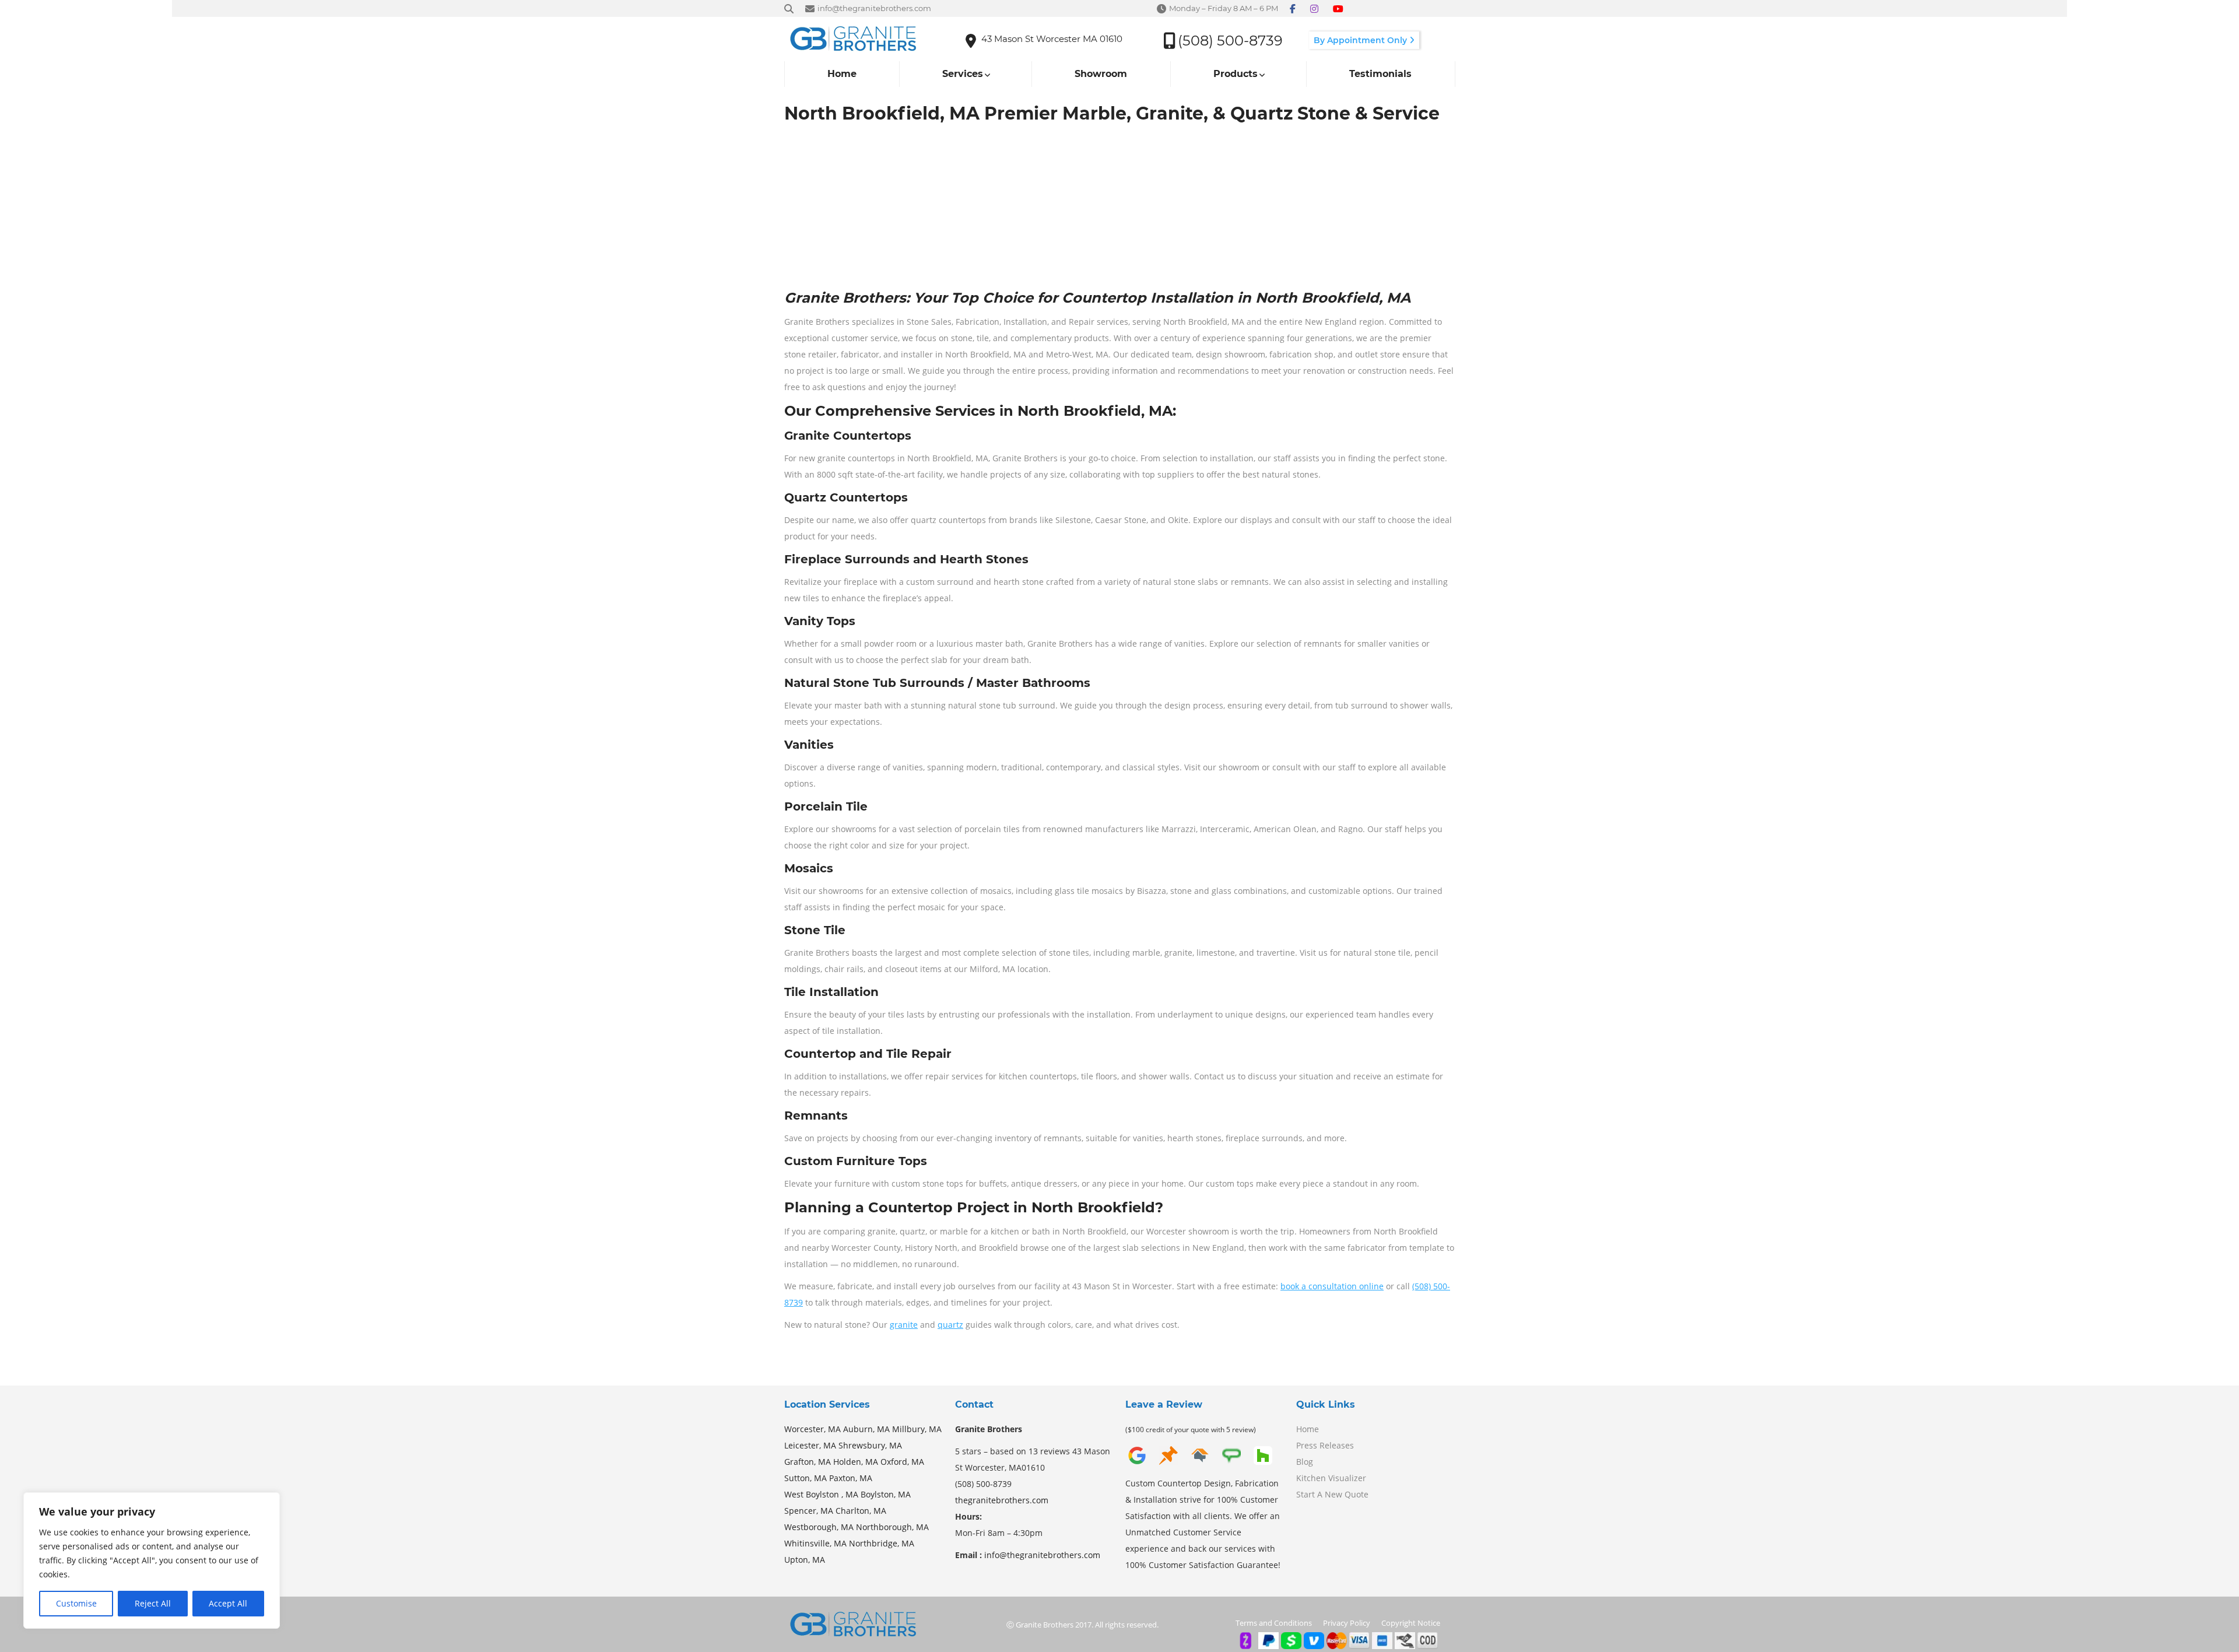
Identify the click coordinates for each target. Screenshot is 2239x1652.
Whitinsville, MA (815, 1543)
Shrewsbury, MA (870, 1445)
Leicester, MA (810, 1445)
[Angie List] (1231, 1464)
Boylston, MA (886, 1494)
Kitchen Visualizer (1331, 1478)
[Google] (1137, 1464)
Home (1308, 1429)
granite (904, 1325)
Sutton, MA (806, 1478)
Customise (76, 1603)
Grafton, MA (808, 1462)
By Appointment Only (1361, 40)
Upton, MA (805, 1560)
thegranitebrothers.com (1002, 1500)
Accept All (228, 1603)
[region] (152, 1560)
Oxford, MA (902, 1462)
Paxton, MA (851, 1478)
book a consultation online (1332, 1286)
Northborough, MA (892, 1527)
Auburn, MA (866, 1429)
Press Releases (1325, 1445)
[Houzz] (1263, 1464)
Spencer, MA (809, 1511)
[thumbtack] (1168, 1464)
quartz (950, 1325)
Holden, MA (856, 1462)
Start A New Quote (1332, 1494)
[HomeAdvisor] (1200, 1464)
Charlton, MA (861, 1511)
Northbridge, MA (882, 1543)
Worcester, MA (813, 1429)
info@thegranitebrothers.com (1042, 1555)
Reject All (153, 1603)
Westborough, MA (819, 1527)
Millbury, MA (917, 1429)
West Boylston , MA (821, 1494)
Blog (1305, 1462)
